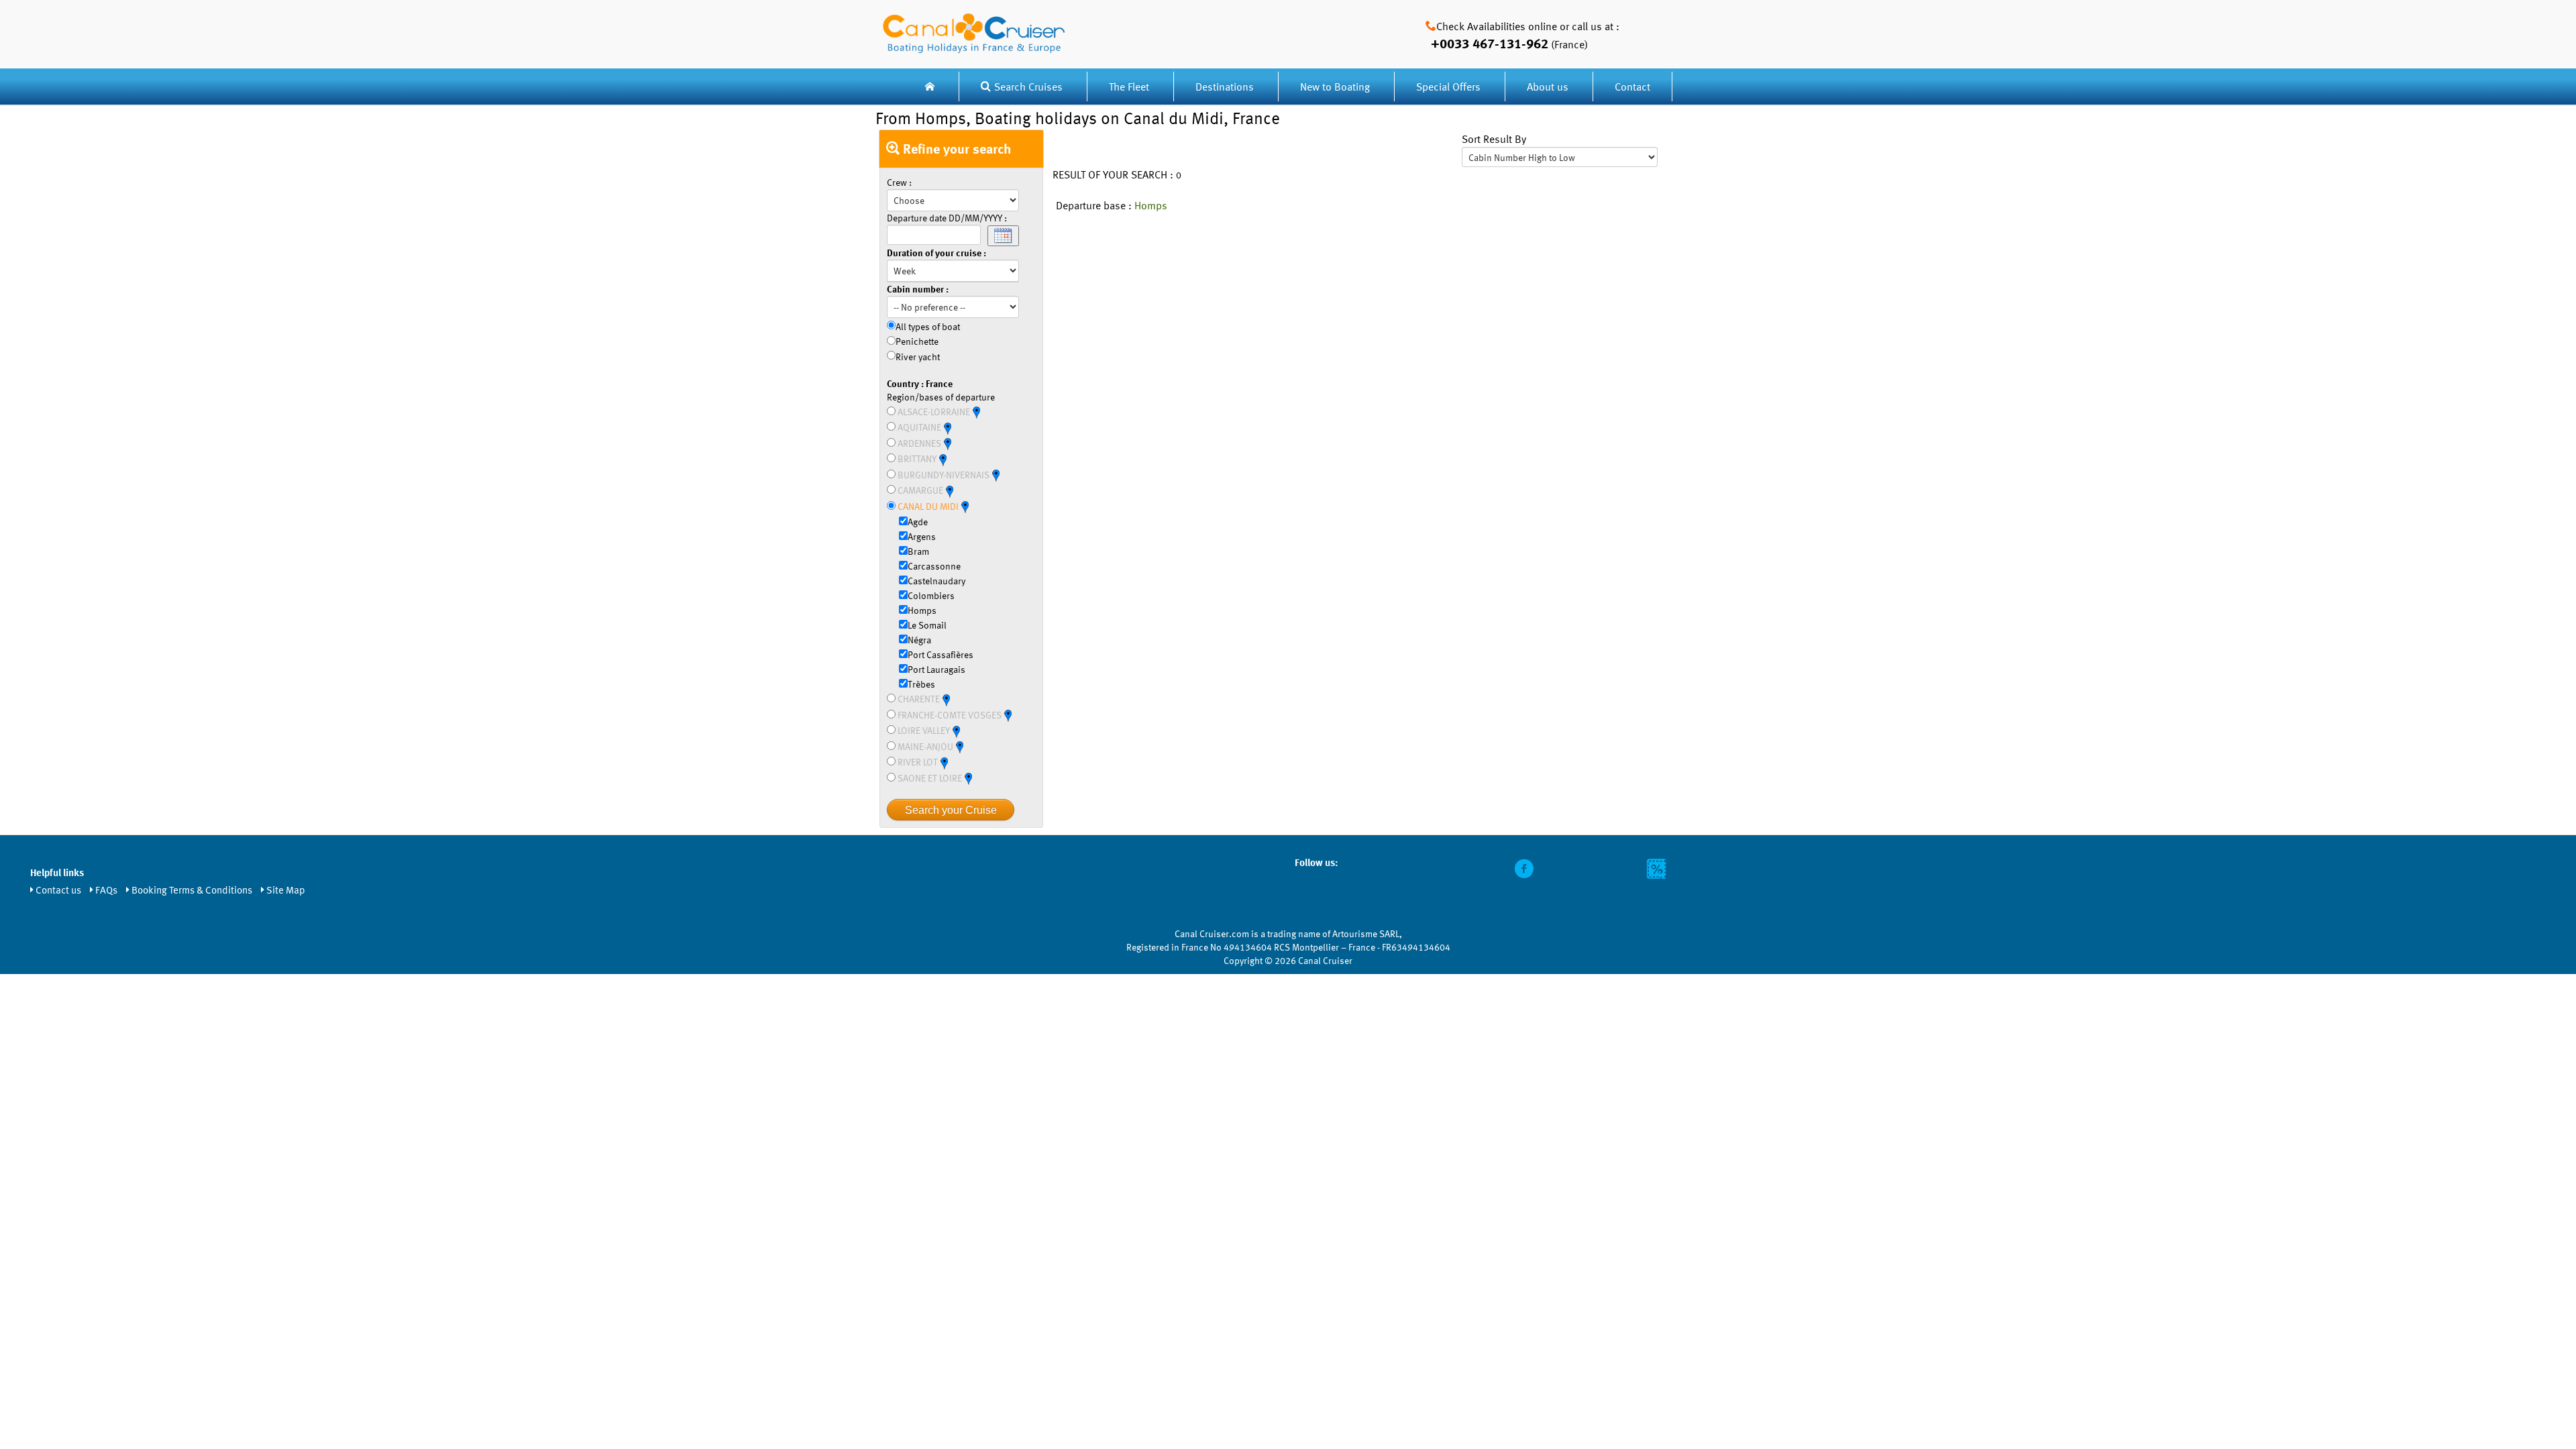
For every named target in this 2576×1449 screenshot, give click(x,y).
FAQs (106, 890)
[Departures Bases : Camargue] (949, 490)
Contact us (58, 890)
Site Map (286, 890)
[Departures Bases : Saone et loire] (968, 778)
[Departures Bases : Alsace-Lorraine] (976, 412)
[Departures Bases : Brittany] (943, 459)
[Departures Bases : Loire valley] (956, 730)
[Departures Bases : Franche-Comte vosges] (1008, 715)
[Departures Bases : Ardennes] (947, 443)
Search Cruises (1028, 87)
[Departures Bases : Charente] (946, 699)
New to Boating (1335, 87)
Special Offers (1448, 87)
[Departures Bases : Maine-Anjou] (959, 746)
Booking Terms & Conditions (192, 890)
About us (1548, 87)
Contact (1632, 87)
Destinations (1225, 87)
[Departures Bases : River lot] (944, 762)
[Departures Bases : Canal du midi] (965, 506)
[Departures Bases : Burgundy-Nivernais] (996, 475)
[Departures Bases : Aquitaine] (947, 427)
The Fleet (1130, 87)
